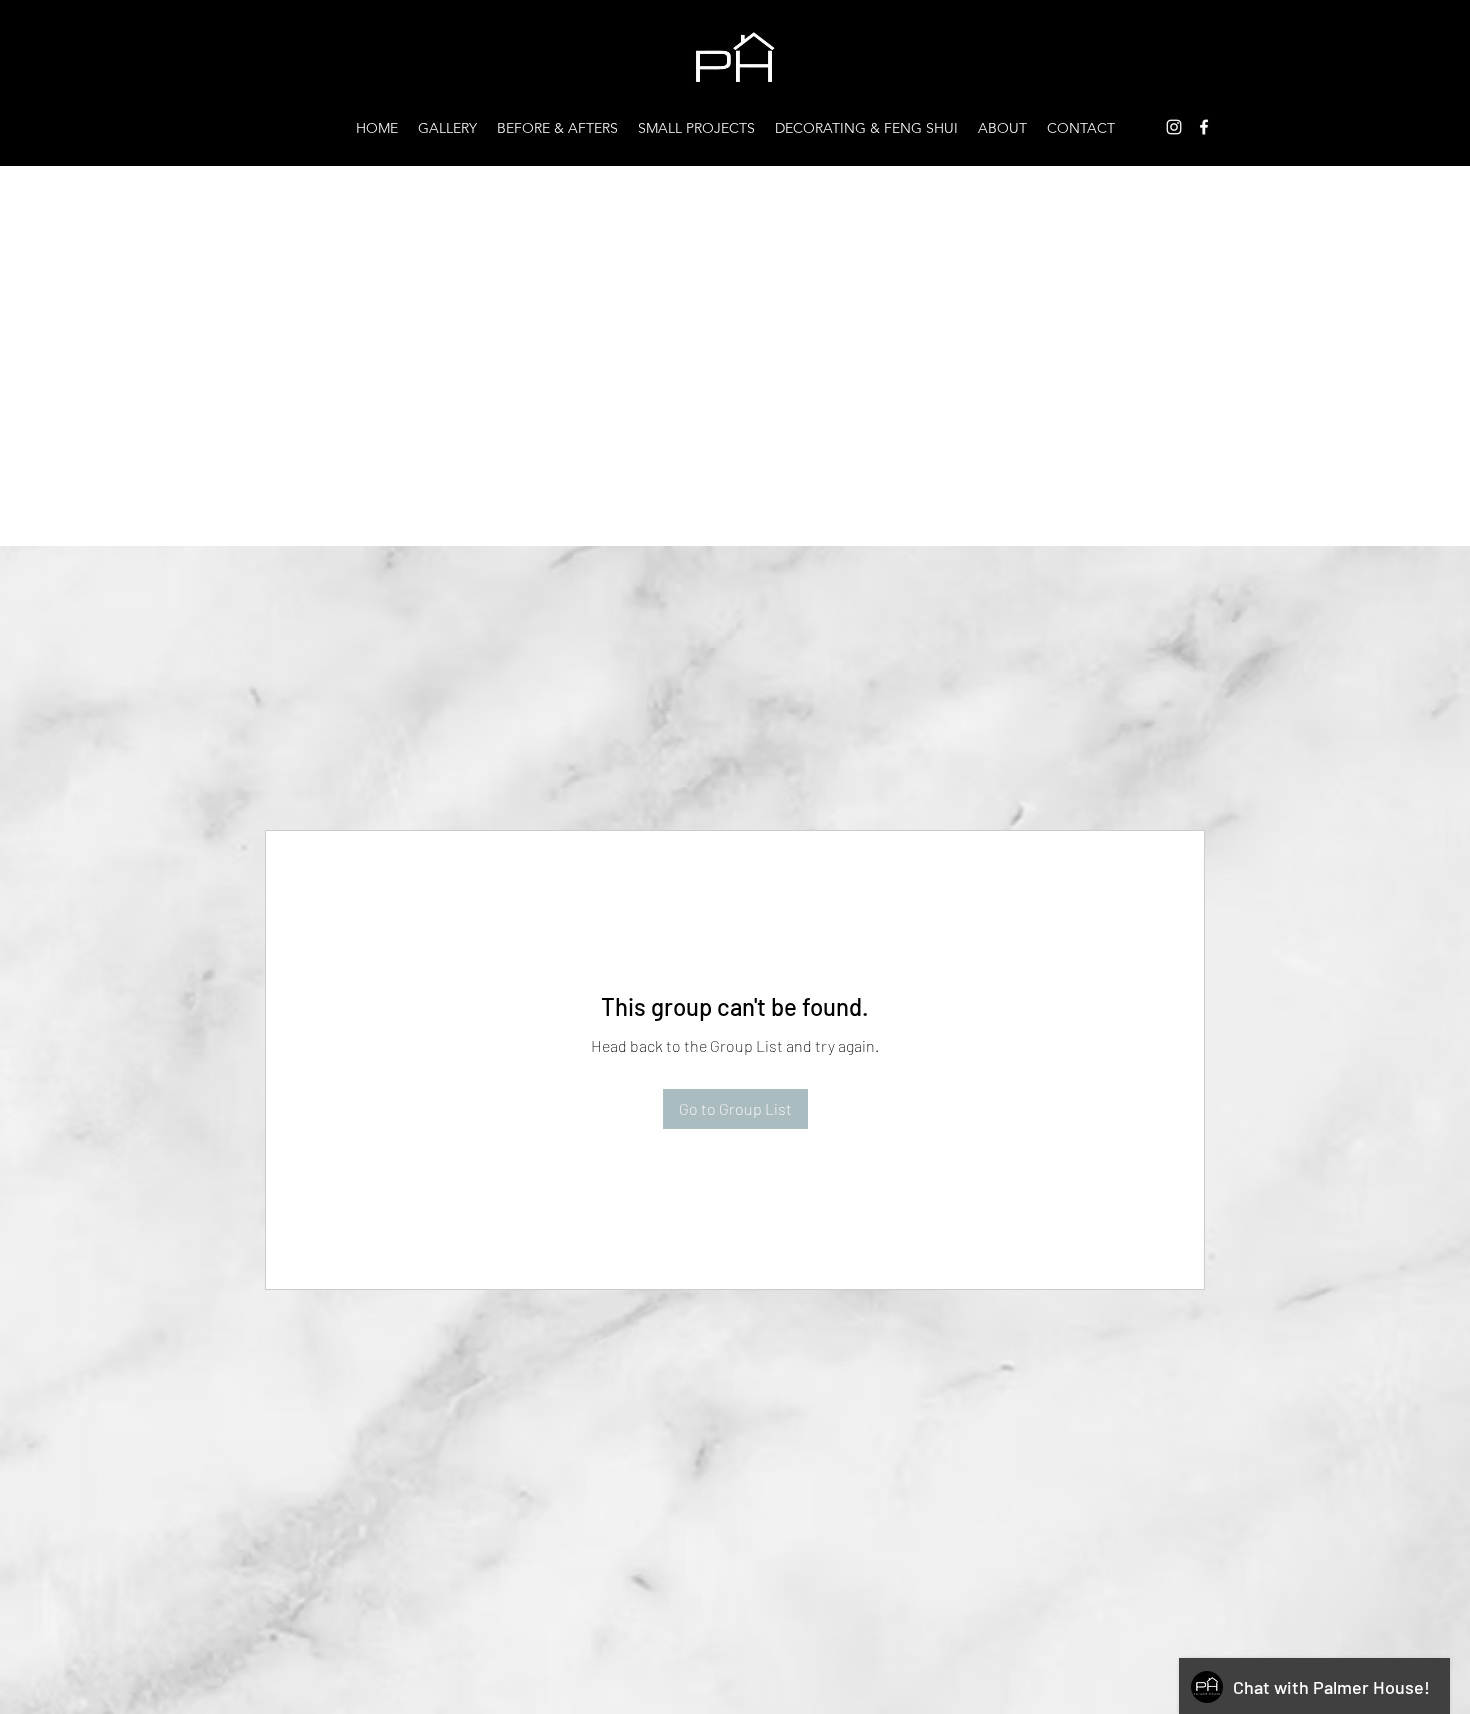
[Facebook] (1204, 127)
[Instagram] (1174, 127)
